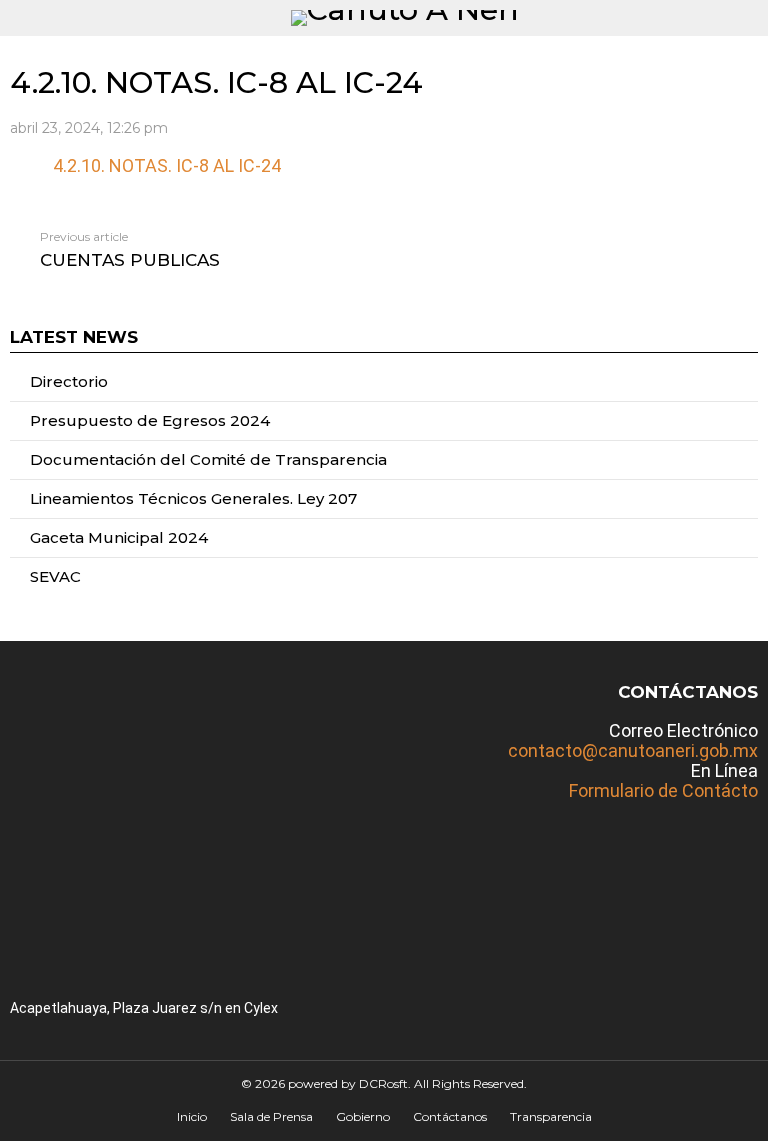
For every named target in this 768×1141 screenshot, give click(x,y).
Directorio (69, 381)
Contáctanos (450, 1116)
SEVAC (55, 576)
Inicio (192, 1116)
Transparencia (551, 1116)
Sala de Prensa (271, 1116)
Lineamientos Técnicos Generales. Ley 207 (193, 498)
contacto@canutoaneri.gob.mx (633, 750)
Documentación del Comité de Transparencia (208, 459)
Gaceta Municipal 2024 (119, 537)
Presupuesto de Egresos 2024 (150, 420)
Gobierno (363, 1116)
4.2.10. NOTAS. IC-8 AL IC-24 (167, 165)
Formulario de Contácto (663, 790)
